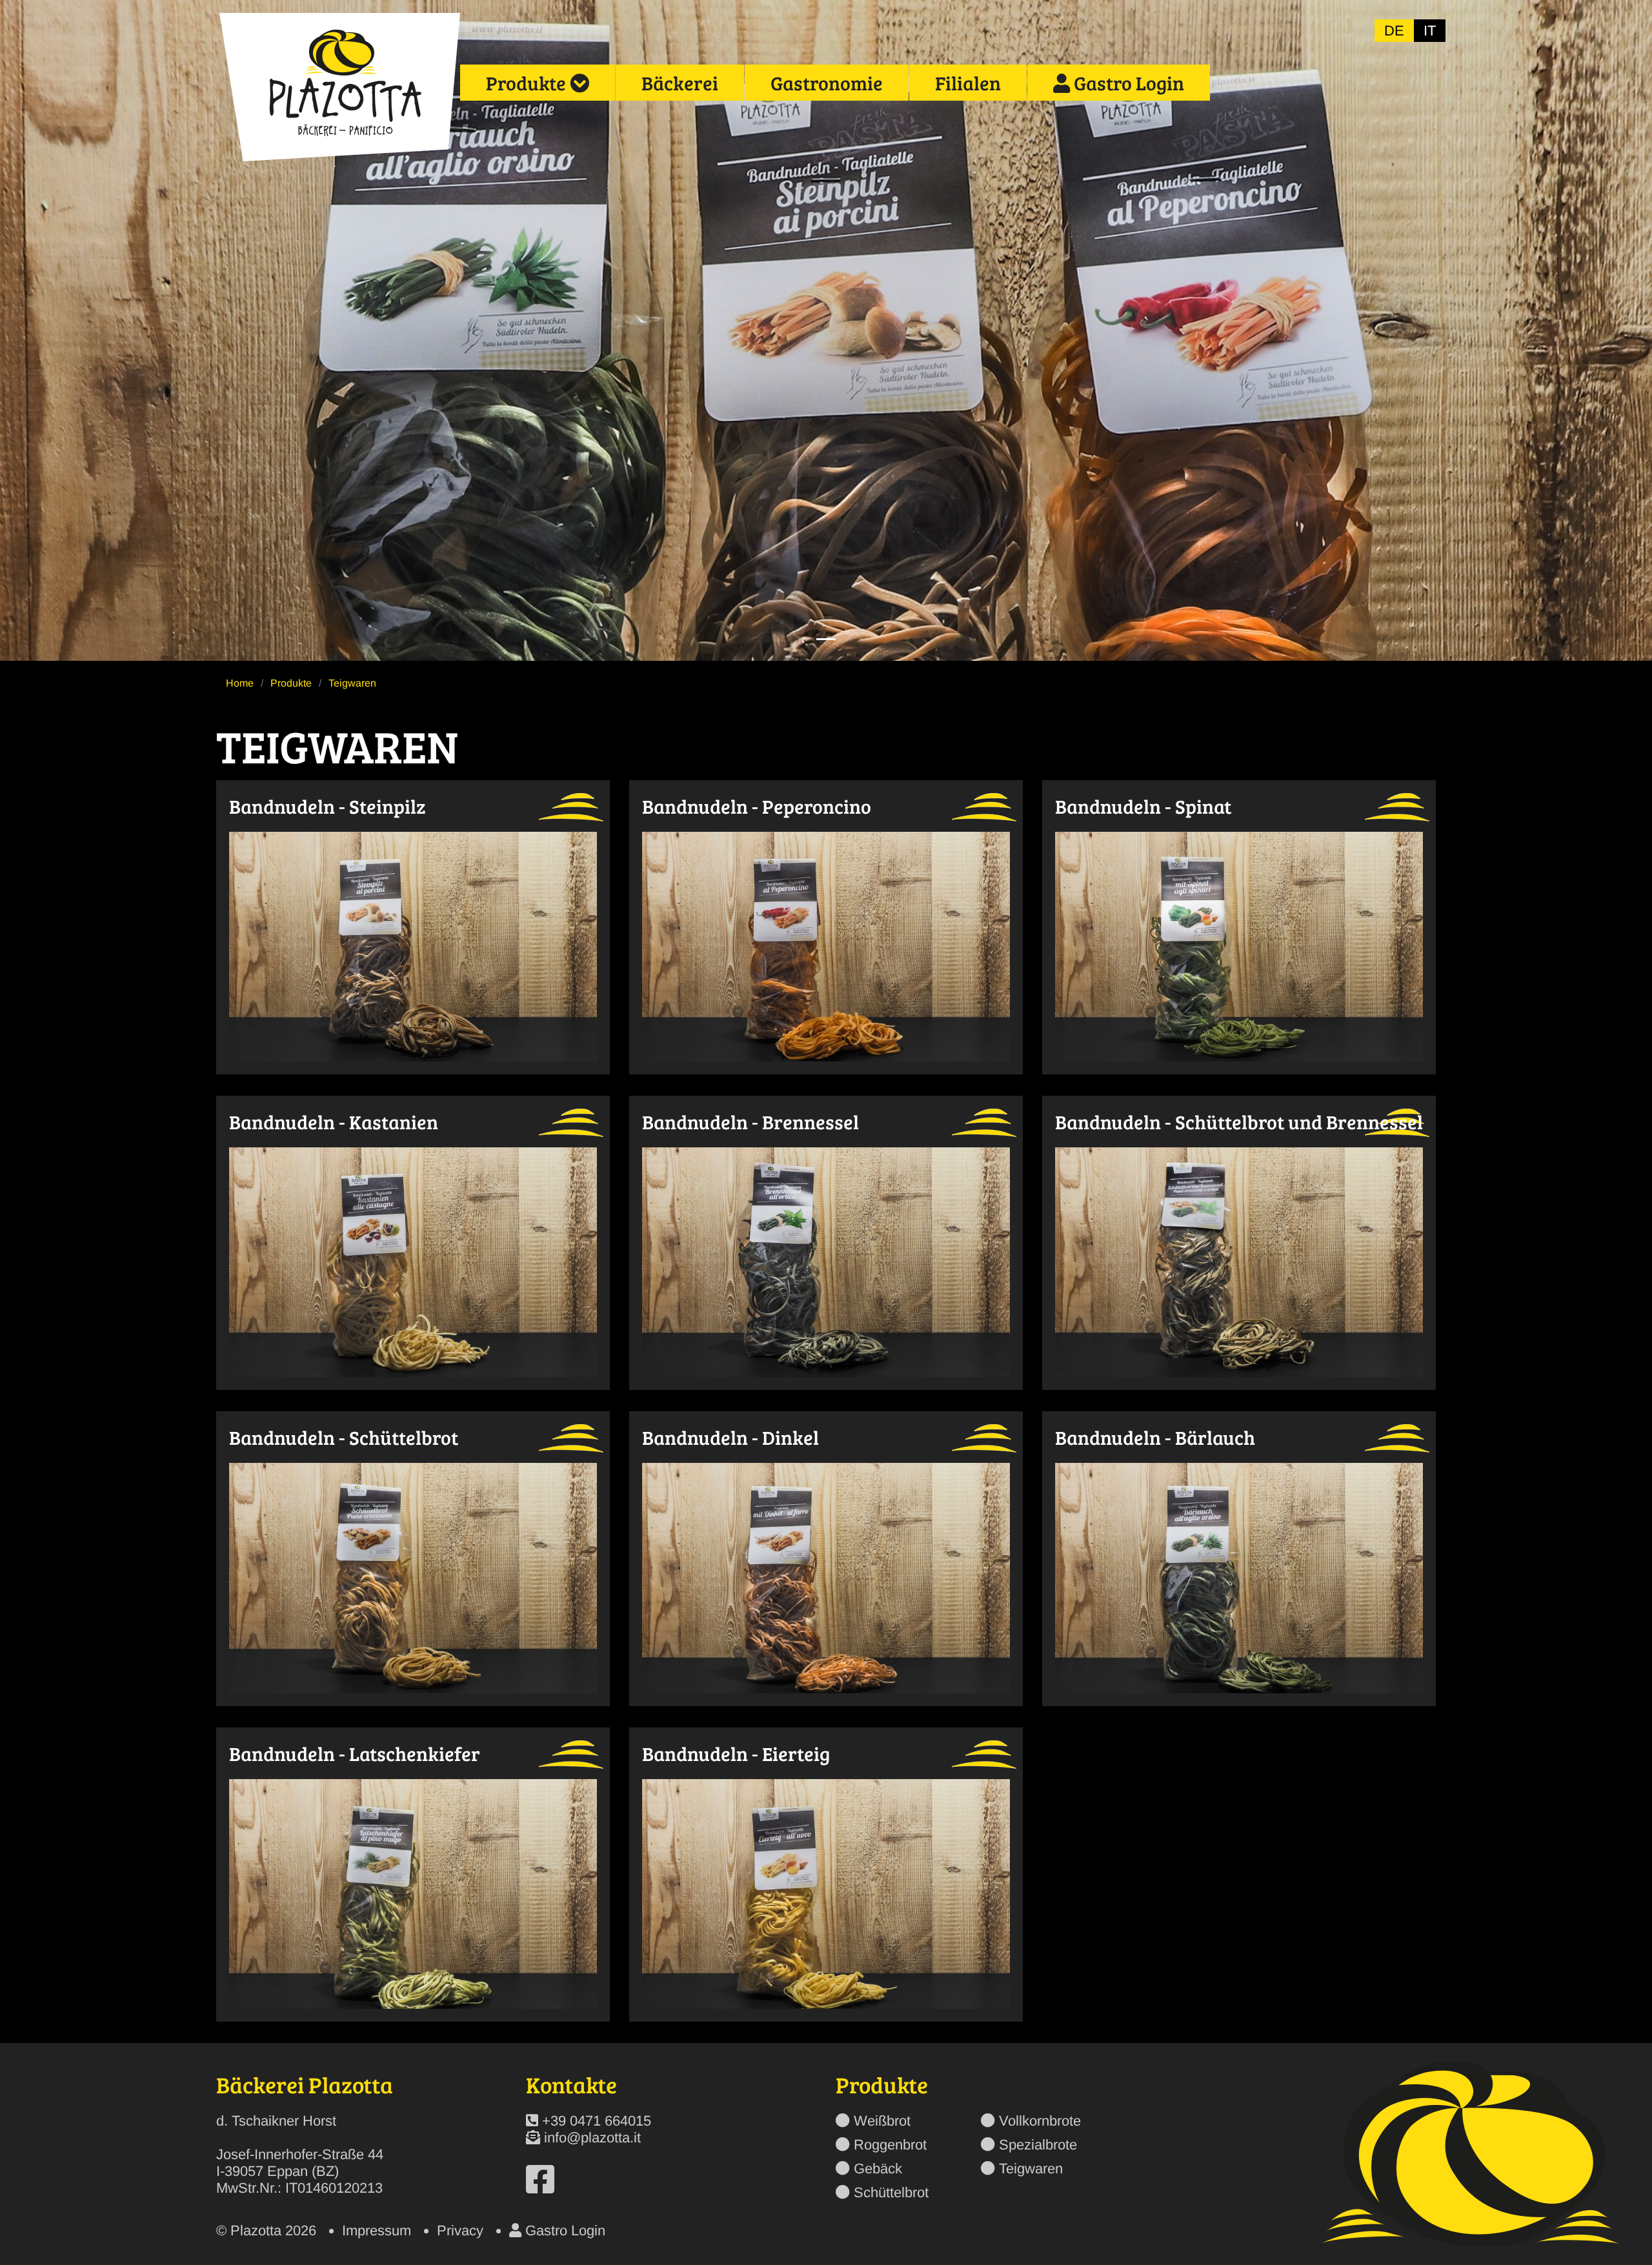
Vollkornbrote (1040, 2121)
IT (1430, 31)
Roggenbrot (890, 2145)
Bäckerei (680, 83)
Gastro (1127, 83)
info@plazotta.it (592, 2138)
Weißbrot (882, 2121)
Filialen (968, 83)
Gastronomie (827, 83)
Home (240, 683)
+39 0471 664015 (597, 2121)
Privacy (460, 2230)
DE (1394, 31)
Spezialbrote (1038, 2145)
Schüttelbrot (891, 2192)
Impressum (377, 2230)
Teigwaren (1031, 2169)
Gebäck (878, 2169)
